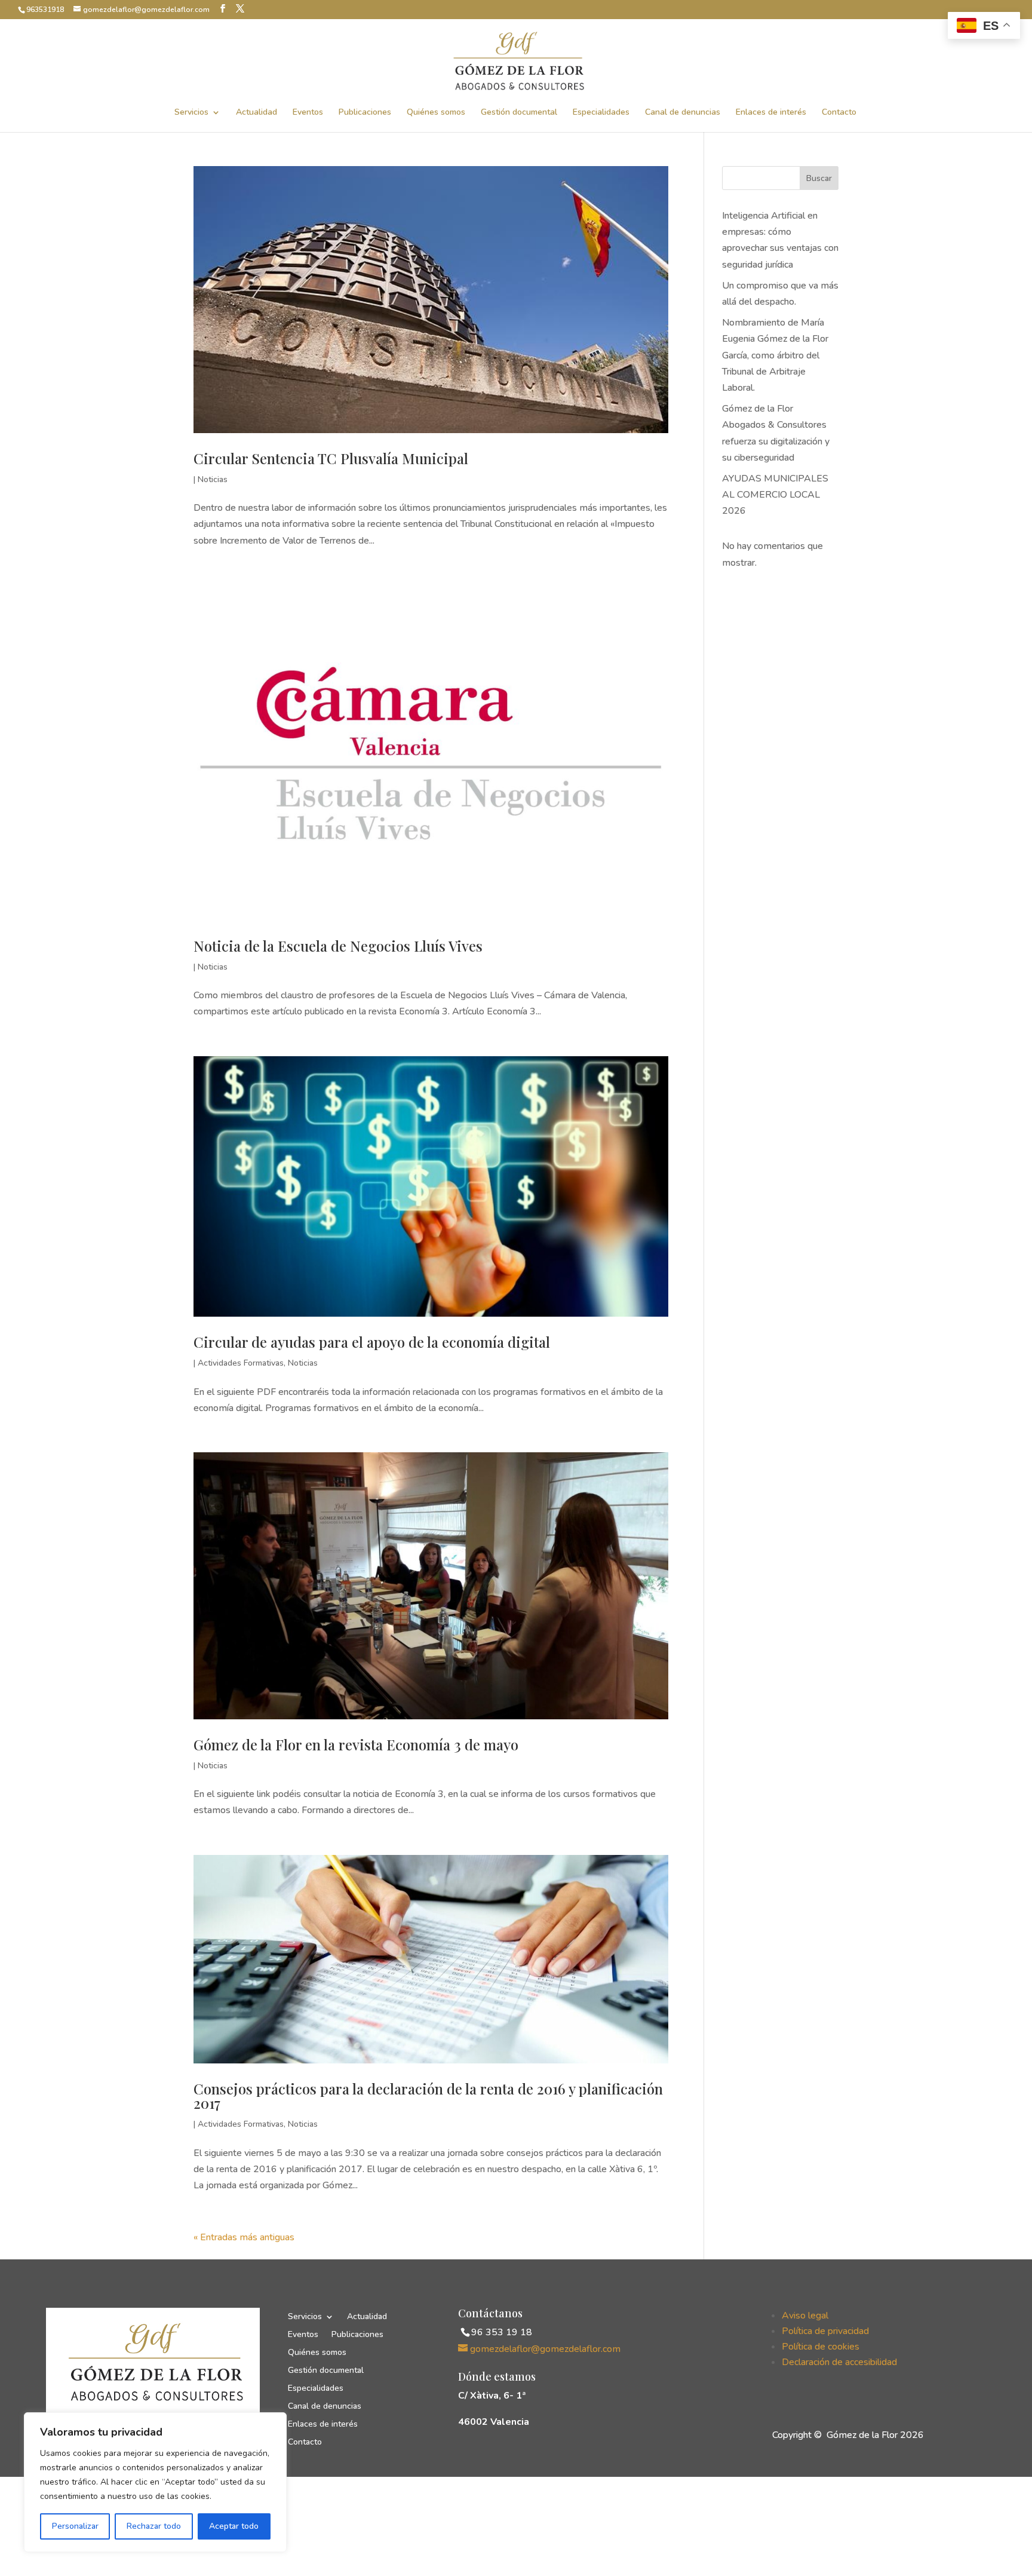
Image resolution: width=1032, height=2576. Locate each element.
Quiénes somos (436, 113)
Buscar (819, 178)
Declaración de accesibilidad (839, 2362)
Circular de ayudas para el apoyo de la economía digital (372, 1342)
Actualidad (257, 113)
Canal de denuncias (683, 113)
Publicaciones (365, 113)
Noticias (213, 479)
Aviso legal (805, 2316)
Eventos (308, 113)
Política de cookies (821, 2347)
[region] (155, 2482)
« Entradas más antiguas (244, 2237)
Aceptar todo (234, 2526)
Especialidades (601, 113)
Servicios (191, 113)
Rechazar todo (154, 2526)
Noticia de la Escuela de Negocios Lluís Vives (338, 946)
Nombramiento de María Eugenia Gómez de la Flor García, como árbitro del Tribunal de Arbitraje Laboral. (775, 355)
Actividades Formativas (241, 1363)
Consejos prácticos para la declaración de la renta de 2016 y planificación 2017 (428, 2096)
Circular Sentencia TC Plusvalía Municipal (331, 458)
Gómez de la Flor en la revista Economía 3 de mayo (356, 1744)
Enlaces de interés (771, 113)
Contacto (839, 113)
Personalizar (75, 2526)
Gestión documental (519, 113)
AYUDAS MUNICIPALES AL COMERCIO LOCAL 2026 (775, 495)
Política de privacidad (825, 2331)
